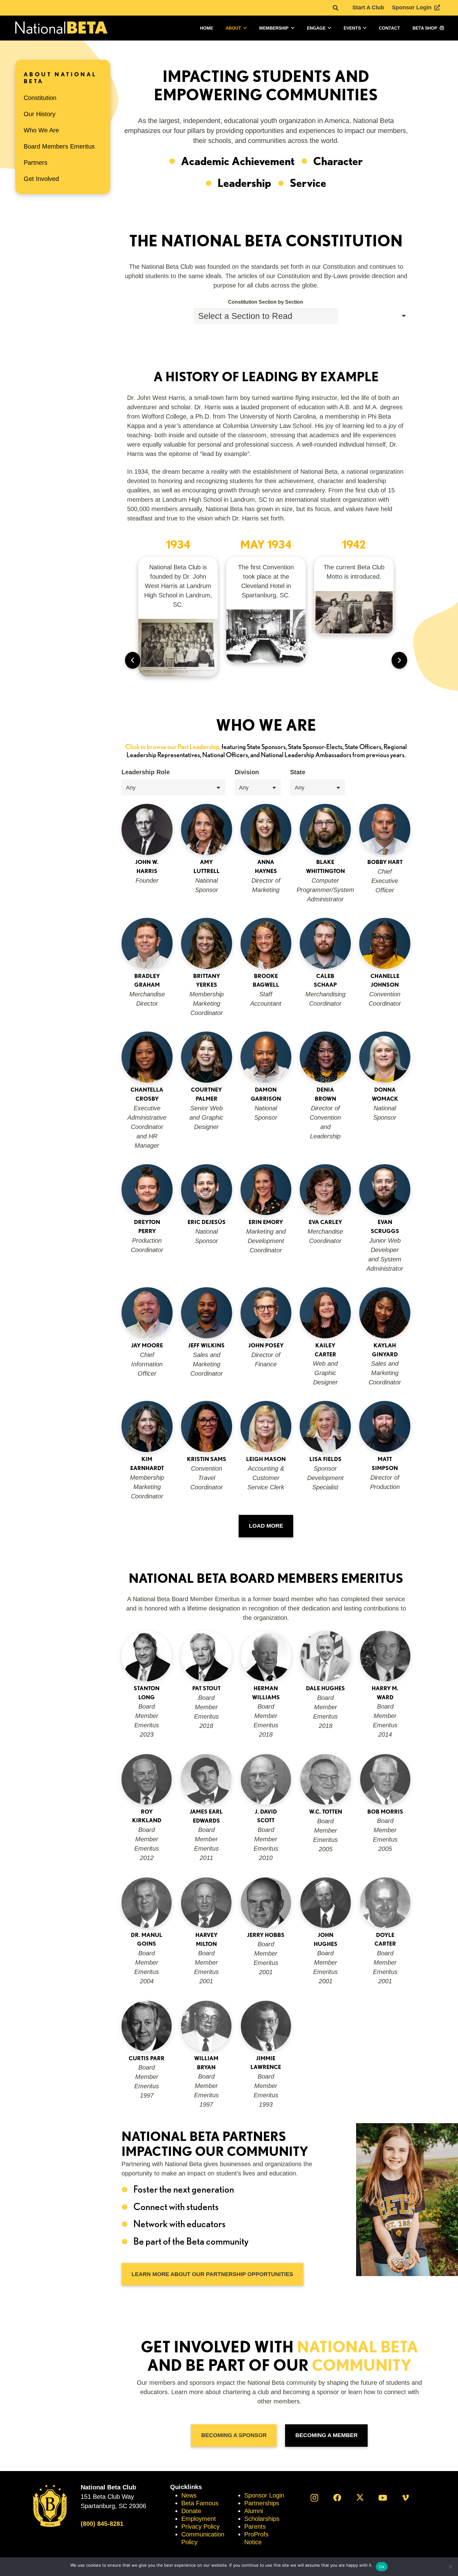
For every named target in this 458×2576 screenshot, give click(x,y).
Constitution (40, 98)
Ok (382, 2567)
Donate (191, 2511)
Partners (36, 163)
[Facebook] (337, 2498)
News (189, 2495)
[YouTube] (383, 2498)
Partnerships (262, 2503)
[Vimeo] (406, 2498)
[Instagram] (315, 2498)
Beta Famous (200, 2503)
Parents (255, 2526)
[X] (360, 2498)
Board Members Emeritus (59, 146)
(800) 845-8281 (102, 2524)
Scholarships (262, 2519)
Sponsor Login (264, 2495)
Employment (199, 2519)
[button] (336, 8)
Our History (40, 114)
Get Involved (41, 179)
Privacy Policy (200, 2526)
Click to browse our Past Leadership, (173, 747)
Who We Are (41, 130)
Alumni (254, 2511)
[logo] (61, 28)
